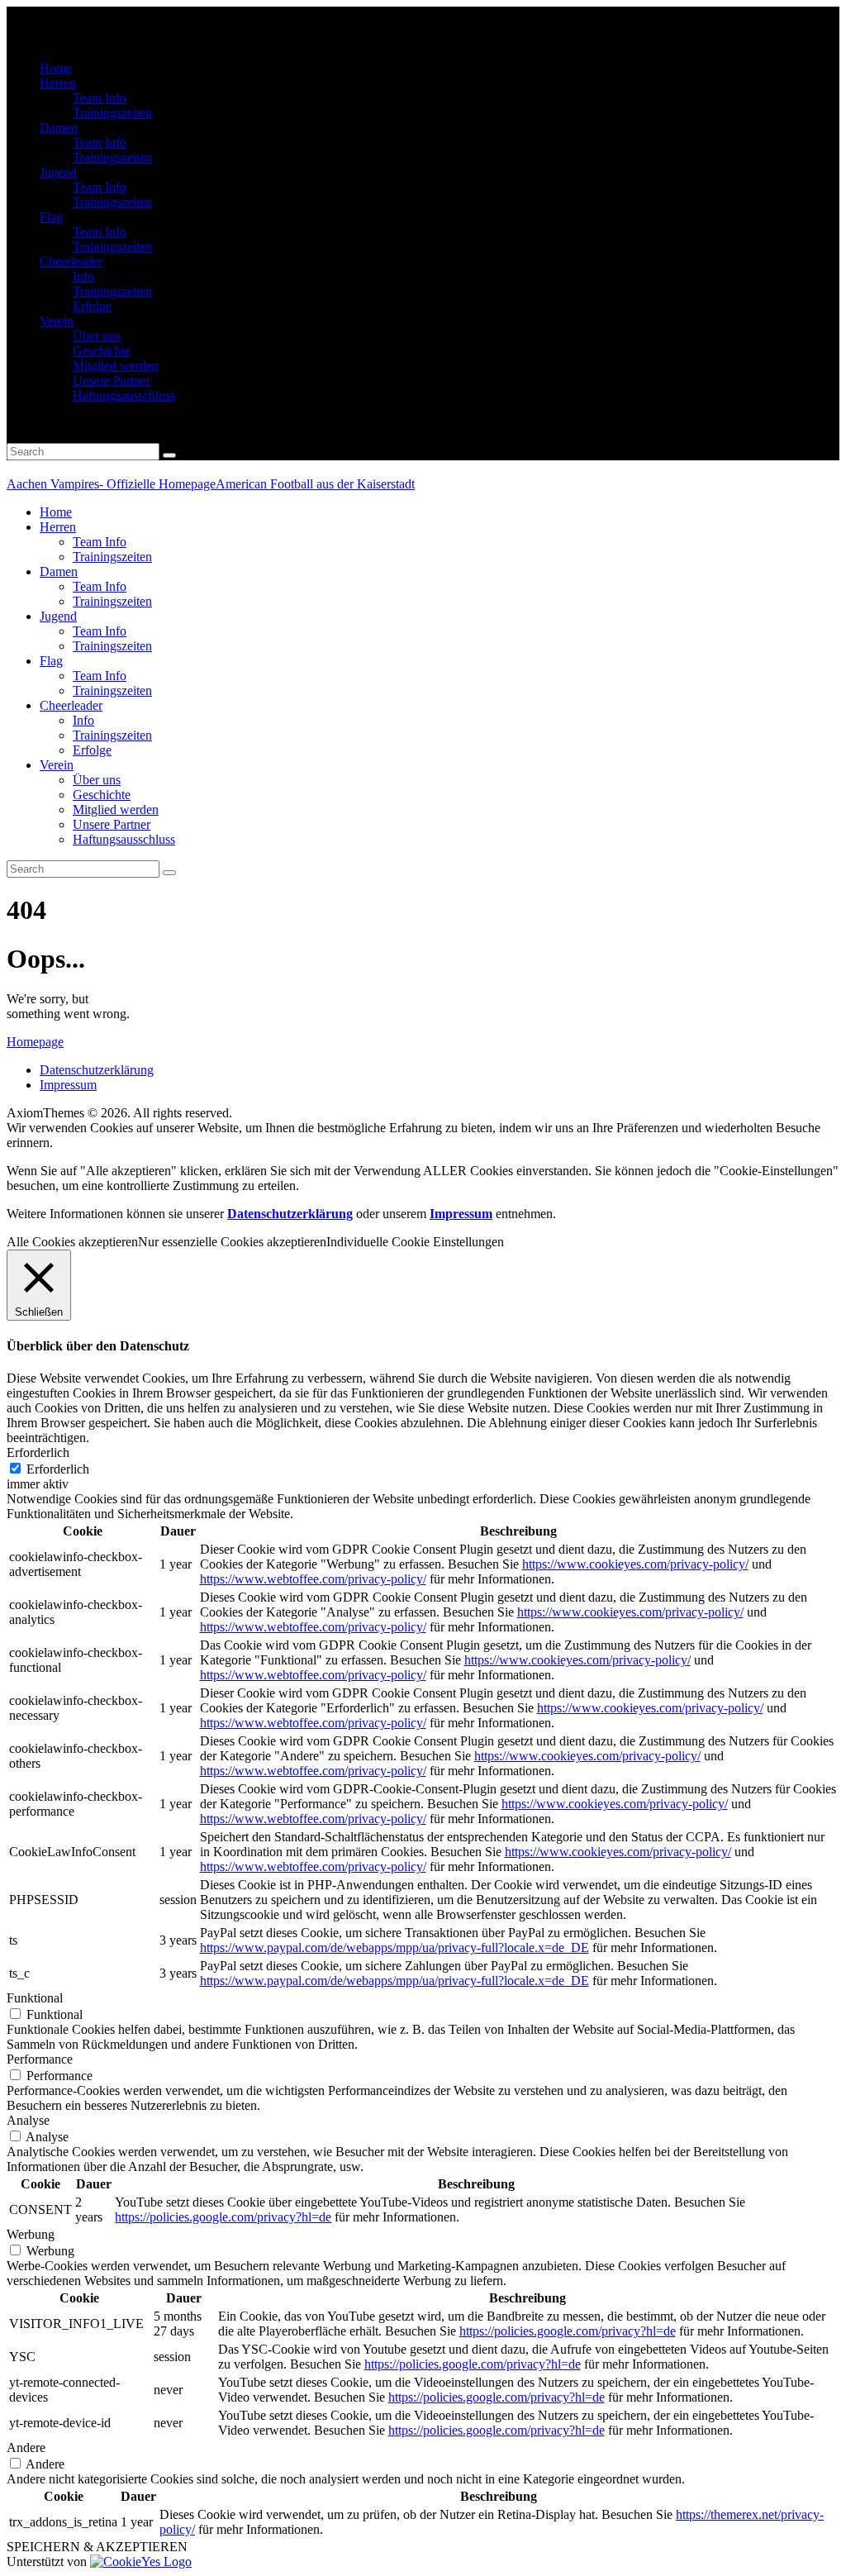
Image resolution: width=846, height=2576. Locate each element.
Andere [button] (26, 2447)
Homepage (35, 1042)
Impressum (461, 1214)
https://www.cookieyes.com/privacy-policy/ (635, 1564)
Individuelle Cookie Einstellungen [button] (415, 1242)
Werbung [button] (31, 2234)
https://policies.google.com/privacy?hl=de (223, 2217)
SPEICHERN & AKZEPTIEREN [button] (97, 2547)
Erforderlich (58, 1469)
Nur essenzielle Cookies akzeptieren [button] (232, 1242)
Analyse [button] (28, 2120)
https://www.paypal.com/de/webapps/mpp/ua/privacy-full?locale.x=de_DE (394, 1947)
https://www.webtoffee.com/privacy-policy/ (313, 1579)
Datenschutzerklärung (290, 1214)
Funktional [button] (35, 1998)
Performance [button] (40, 2059)
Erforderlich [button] (38, 1452)
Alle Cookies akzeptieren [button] (72, 1242)
